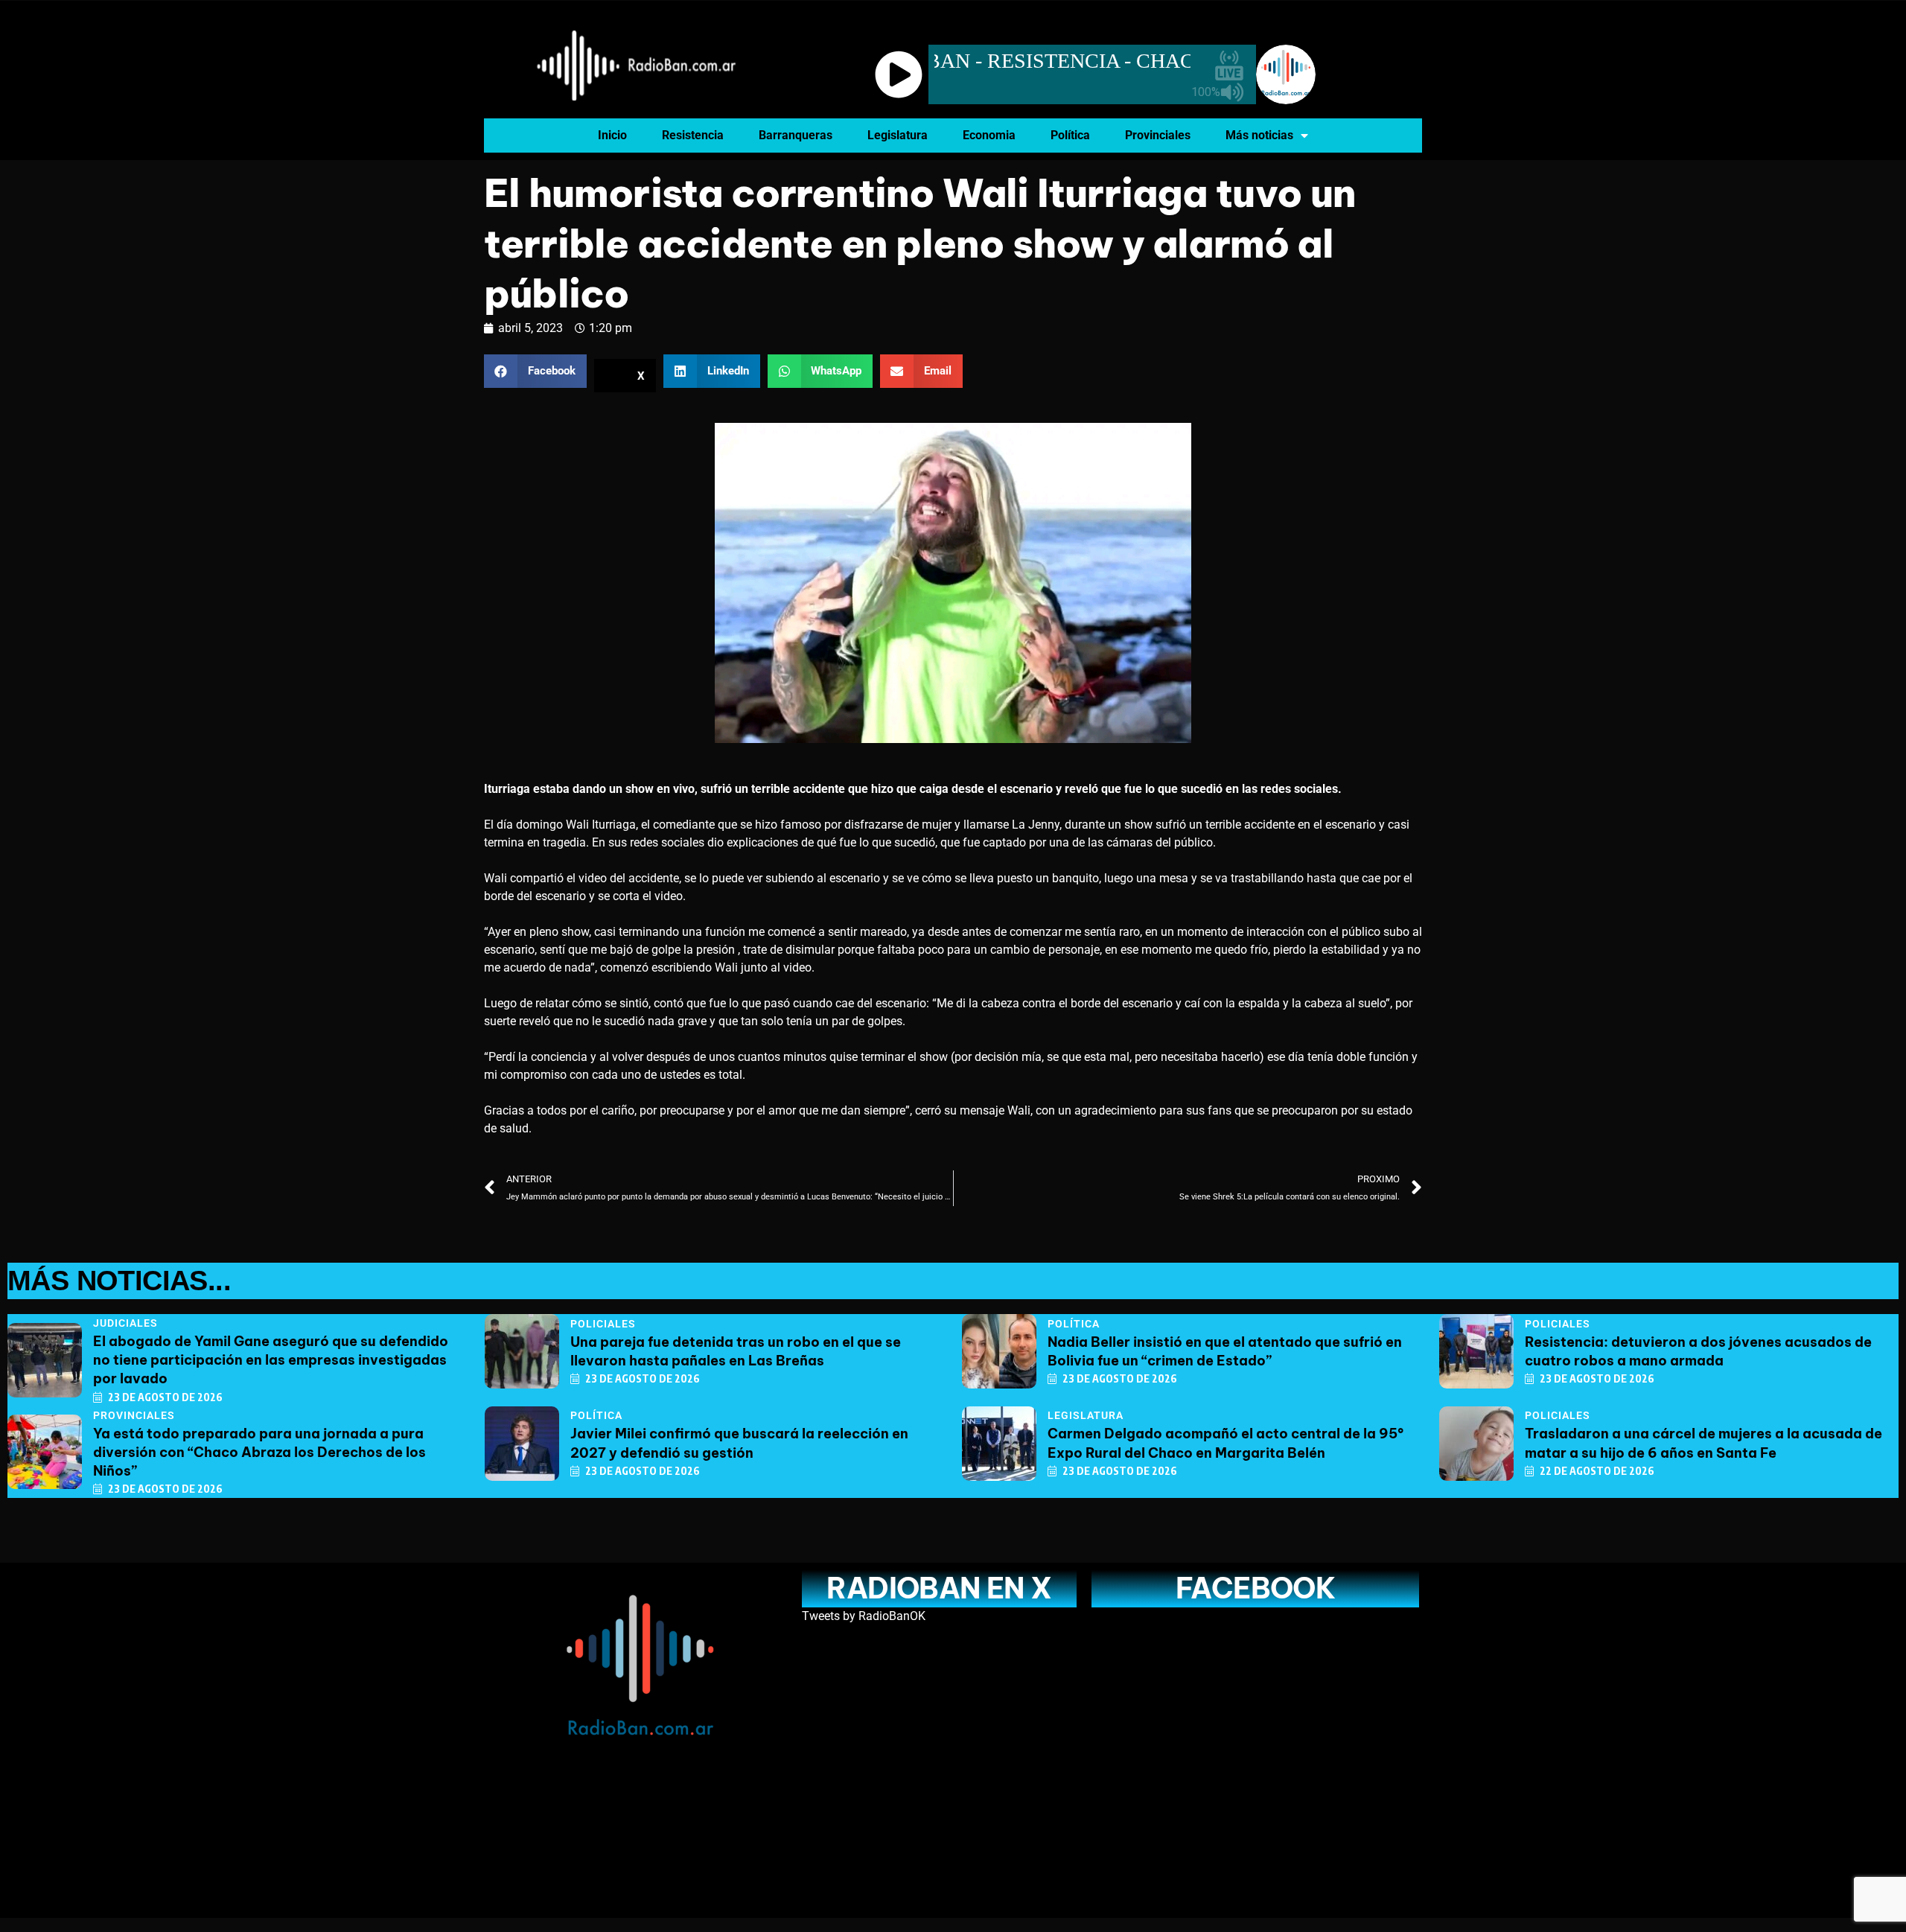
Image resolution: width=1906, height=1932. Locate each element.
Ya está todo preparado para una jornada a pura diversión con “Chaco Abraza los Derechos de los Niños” (259, 1452)
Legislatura (898, 135)
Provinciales (1158, 135)
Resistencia (693, 135)
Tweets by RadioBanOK (864, 1616)
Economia (989, 135)
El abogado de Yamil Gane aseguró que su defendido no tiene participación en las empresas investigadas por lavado (271, 1360)
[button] (535, 371)
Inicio (612, 135)
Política (1070, 135)
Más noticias (1259, 135)
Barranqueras (796, 135)
